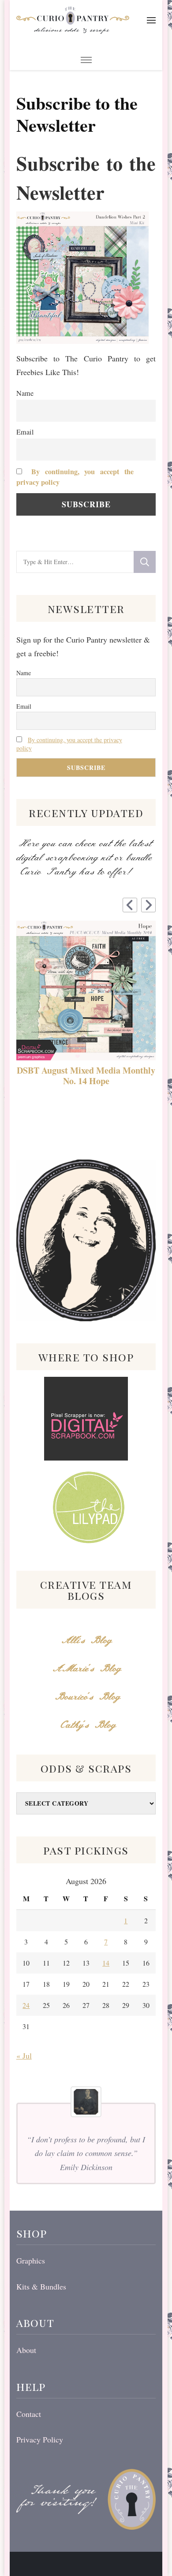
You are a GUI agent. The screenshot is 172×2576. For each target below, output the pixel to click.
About (26, 2350)
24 (26, 2005)
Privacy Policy (40, 2439)
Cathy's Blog (86, 1725)
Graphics (31, 2260)
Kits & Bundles (41, 2286)
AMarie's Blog (86, 1669)
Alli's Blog (86, 1641)
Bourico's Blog (86, 1697)
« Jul (24, 2056)
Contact (29, 2414)
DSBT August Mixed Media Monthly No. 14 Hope (86, 1076)
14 (106, 1963)
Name (25, 393)
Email (25, 432)
